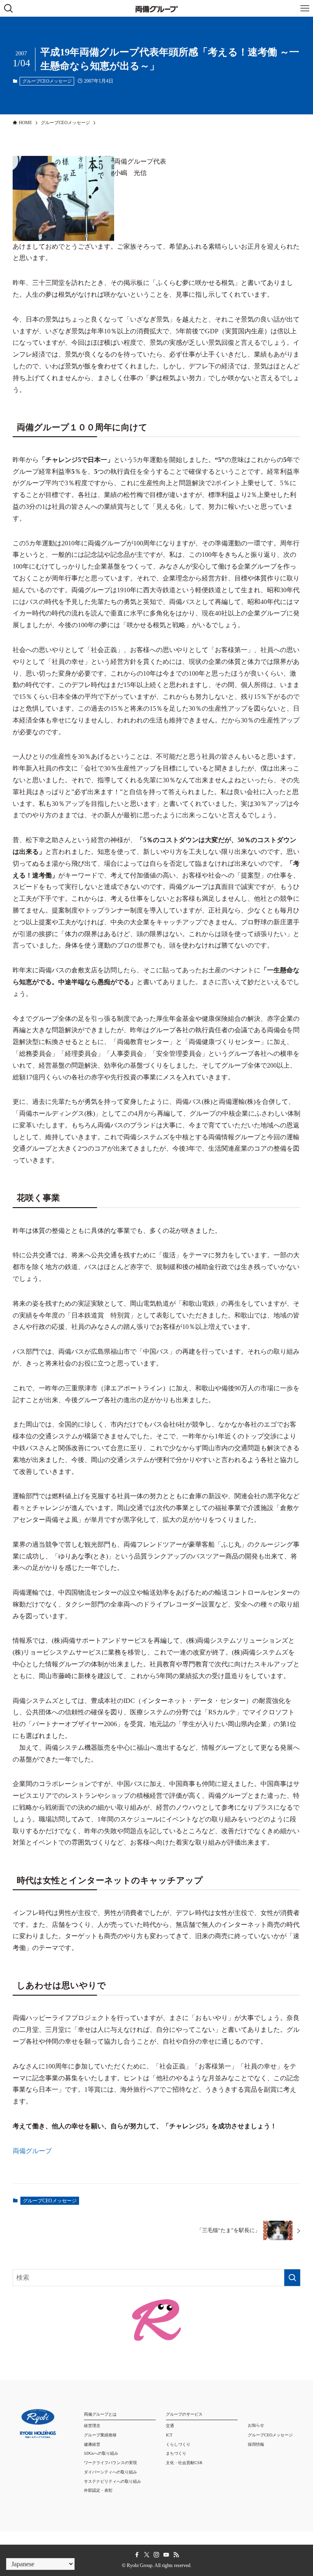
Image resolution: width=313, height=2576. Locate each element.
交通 (170, 2426)
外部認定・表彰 (98, 2490)
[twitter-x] (147, 2555)
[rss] (176, 2555)
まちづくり (176, 2453)
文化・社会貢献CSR (184, 2463)
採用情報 (256, 2444)
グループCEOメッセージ (47, 81)
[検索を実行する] (292, 2278)
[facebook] (137, 2555)
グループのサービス (184, 2414)
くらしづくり (178, 2444)
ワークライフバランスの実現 (110, 2463)
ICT (169, 2435)
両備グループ (32, 2151)
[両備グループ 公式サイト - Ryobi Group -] (157, 8)
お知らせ (256, 2425)
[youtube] (166, 2555)
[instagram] (156, 2555)
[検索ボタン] (8, 8)
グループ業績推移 (100, 2435)
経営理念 (92, 2426)
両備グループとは (100, 2414)
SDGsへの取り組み (101, 2453)
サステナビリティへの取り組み (112, 2481)
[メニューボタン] (305, 8)
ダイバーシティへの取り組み (110, 2472)
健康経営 (92, 2444)
